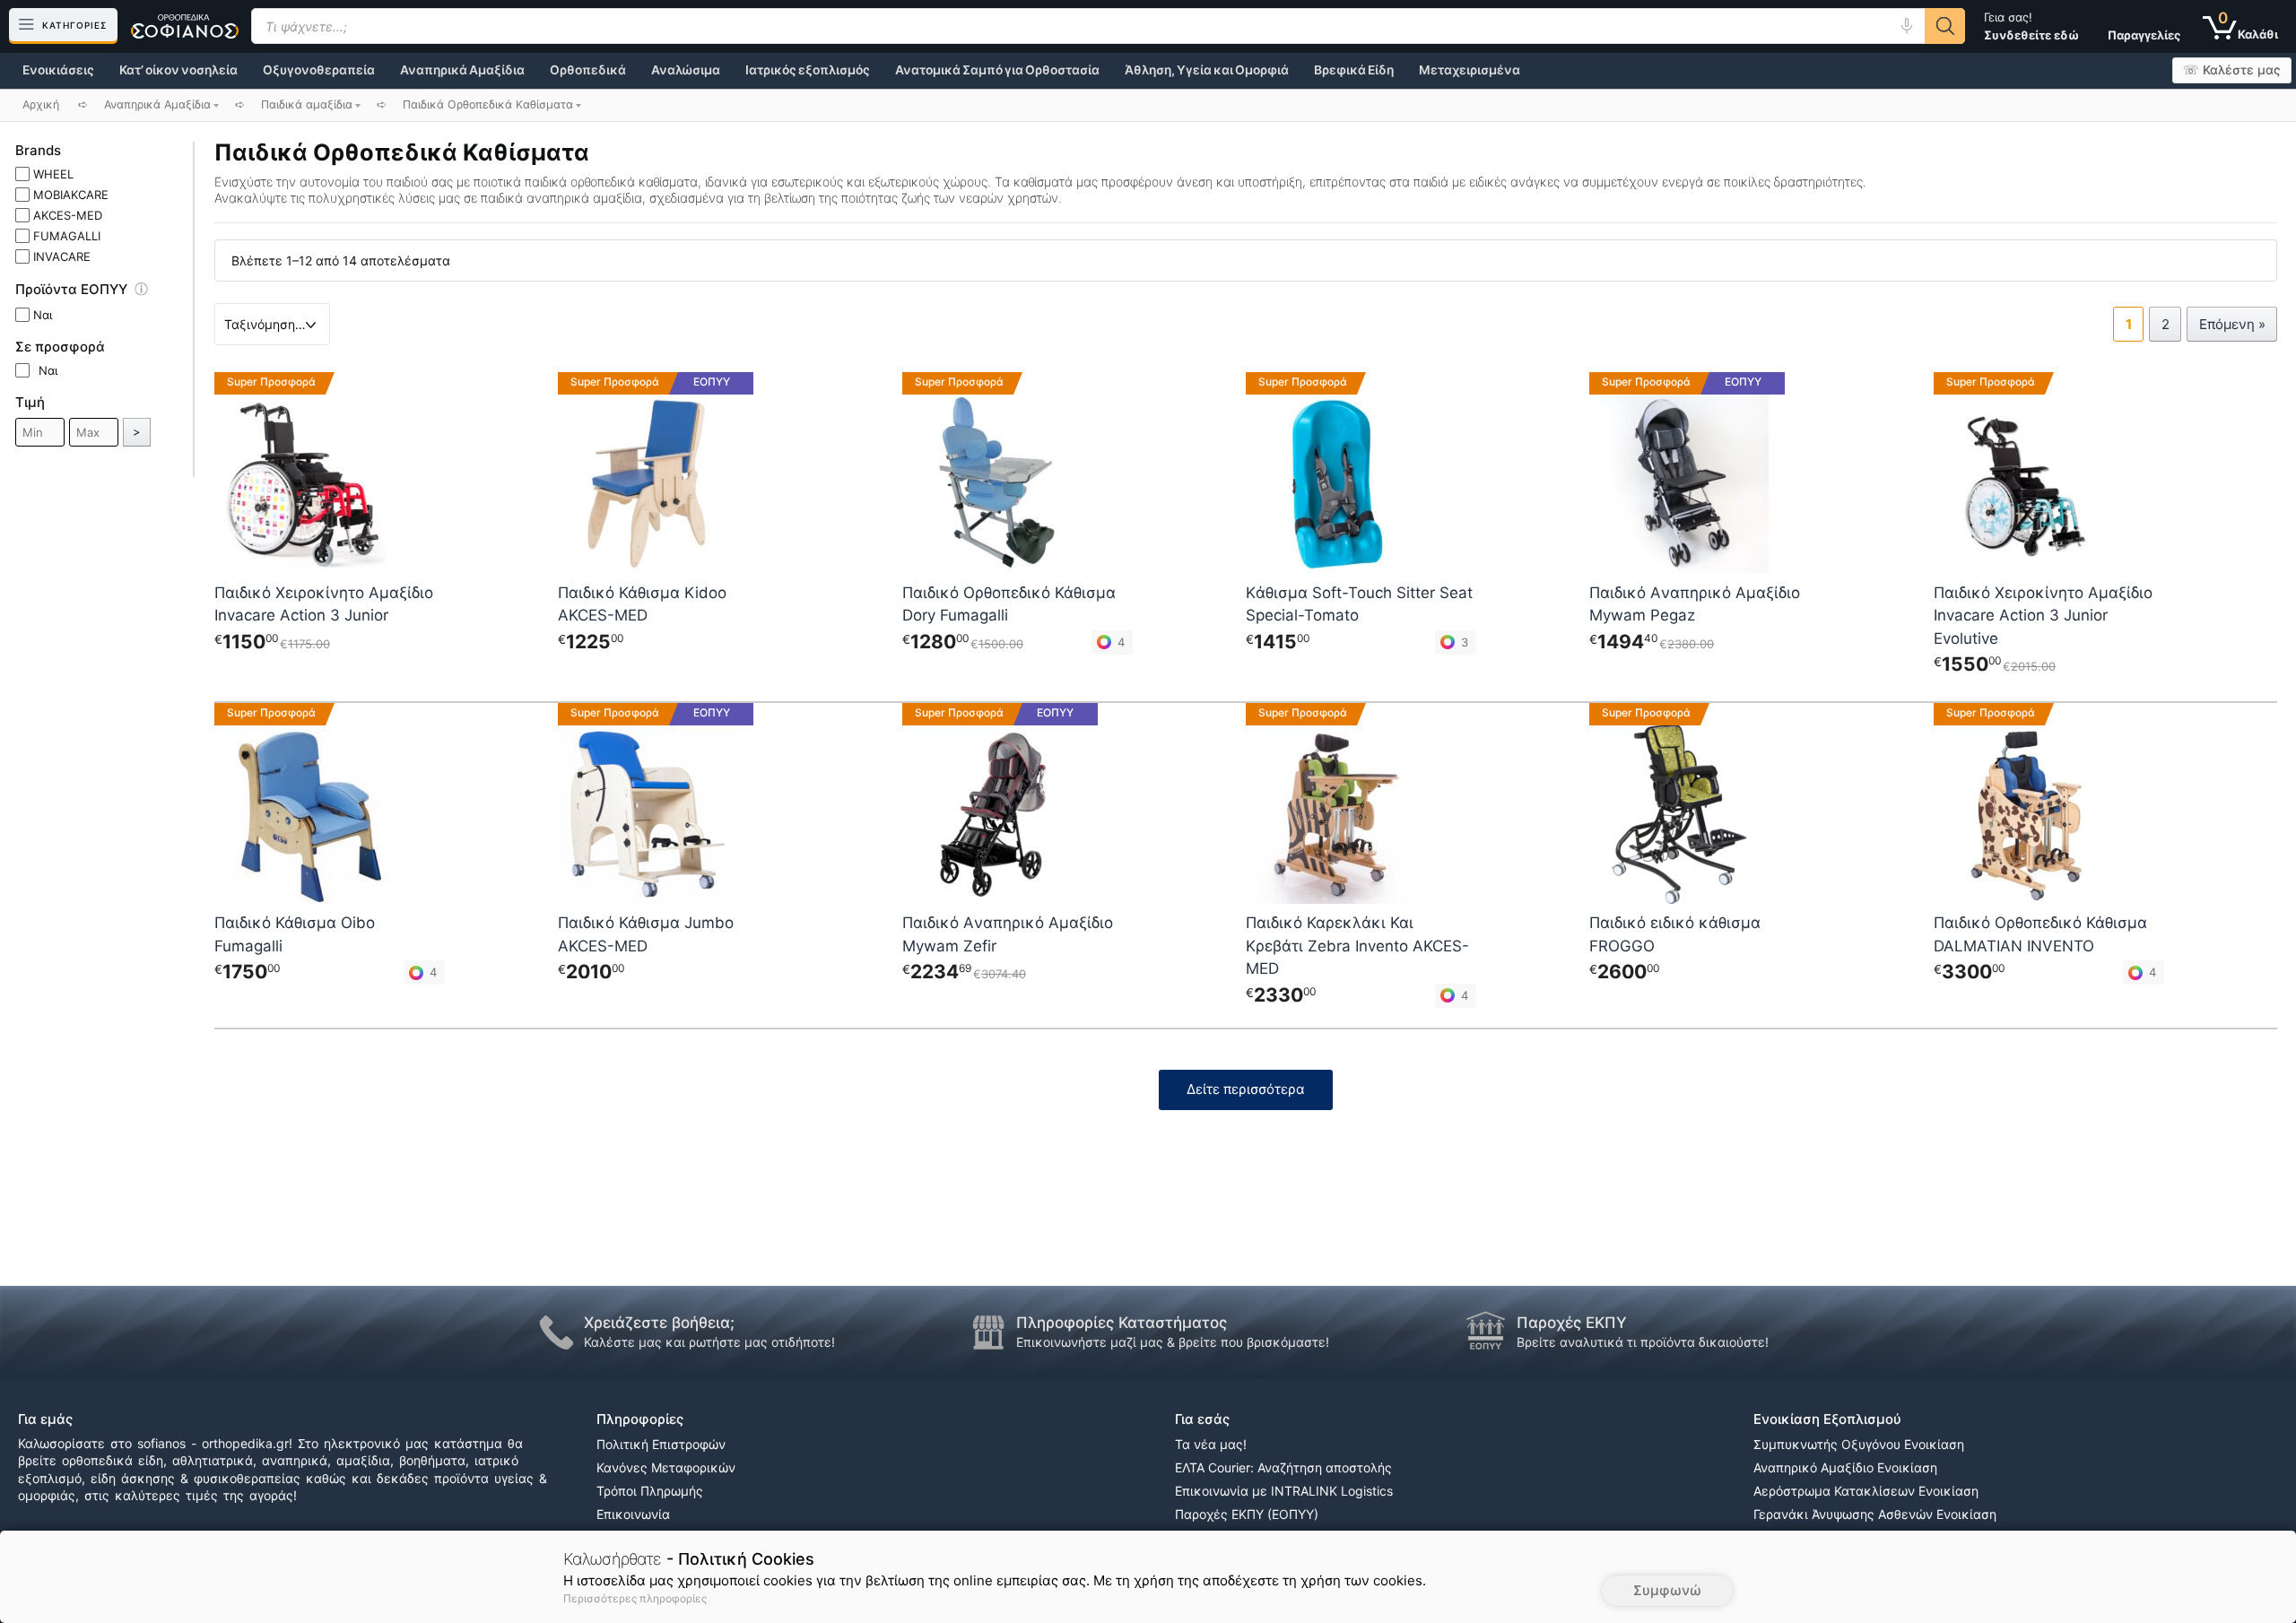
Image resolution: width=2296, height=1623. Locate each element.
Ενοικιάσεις (58, 70)
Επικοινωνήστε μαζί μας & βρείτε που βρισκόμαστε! (1173, 1342)
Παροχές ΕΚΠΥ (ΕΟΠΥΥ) (1247, 1514)
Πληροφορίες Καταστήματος (1122, 1323)
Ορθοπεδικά (588, 70)
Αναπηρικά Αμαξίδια (462, 70)
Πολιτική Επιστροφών (661, 1444)
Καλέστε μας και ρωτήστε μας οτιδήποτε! (709, 1342)
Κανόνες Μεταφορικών (666, 1467)
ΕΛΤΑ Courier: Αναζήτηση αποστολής (1283, 1467)
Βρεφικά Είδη (1354, 70)
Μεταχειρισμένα (1470, 70)
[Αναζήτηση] (1945, 26)
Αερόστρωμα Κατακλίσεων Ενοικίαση (1866, 1491)
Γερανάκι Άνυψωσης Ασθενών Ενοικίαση (1875, 1514)
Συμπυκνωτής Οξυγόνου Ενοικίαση (1859, 1444)
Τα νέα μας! (1211, 1444)
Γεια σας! (2031, 26)
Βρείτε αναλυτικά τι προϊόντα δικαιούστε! (1643, 1342)
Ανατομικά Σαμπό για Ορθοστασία (997, 70)
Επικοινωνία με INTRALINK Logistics (1284, 1491)
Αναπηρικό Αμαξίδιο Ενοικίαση (1845, 1467)
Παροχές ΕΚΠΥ (1572, 1323)
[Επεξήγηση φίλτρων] (150, 292)
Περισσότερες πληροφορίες (635, 1598)
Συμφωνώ (1667, 1590)
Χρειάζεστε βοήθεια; (659, 1323)
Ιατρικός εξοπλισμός (808, 70)
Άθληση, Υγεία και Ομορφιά (1207, 70)
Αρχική (41, 104)
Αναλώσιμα (686, 70)
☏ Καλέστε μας (2232, 70)
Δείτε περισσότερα (1246, 1089)
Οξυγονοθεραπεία (319, 70)
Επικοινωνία (633, 1514)
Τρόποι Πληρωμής (650, 1491)
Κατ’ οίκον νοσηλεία (178, 70)
